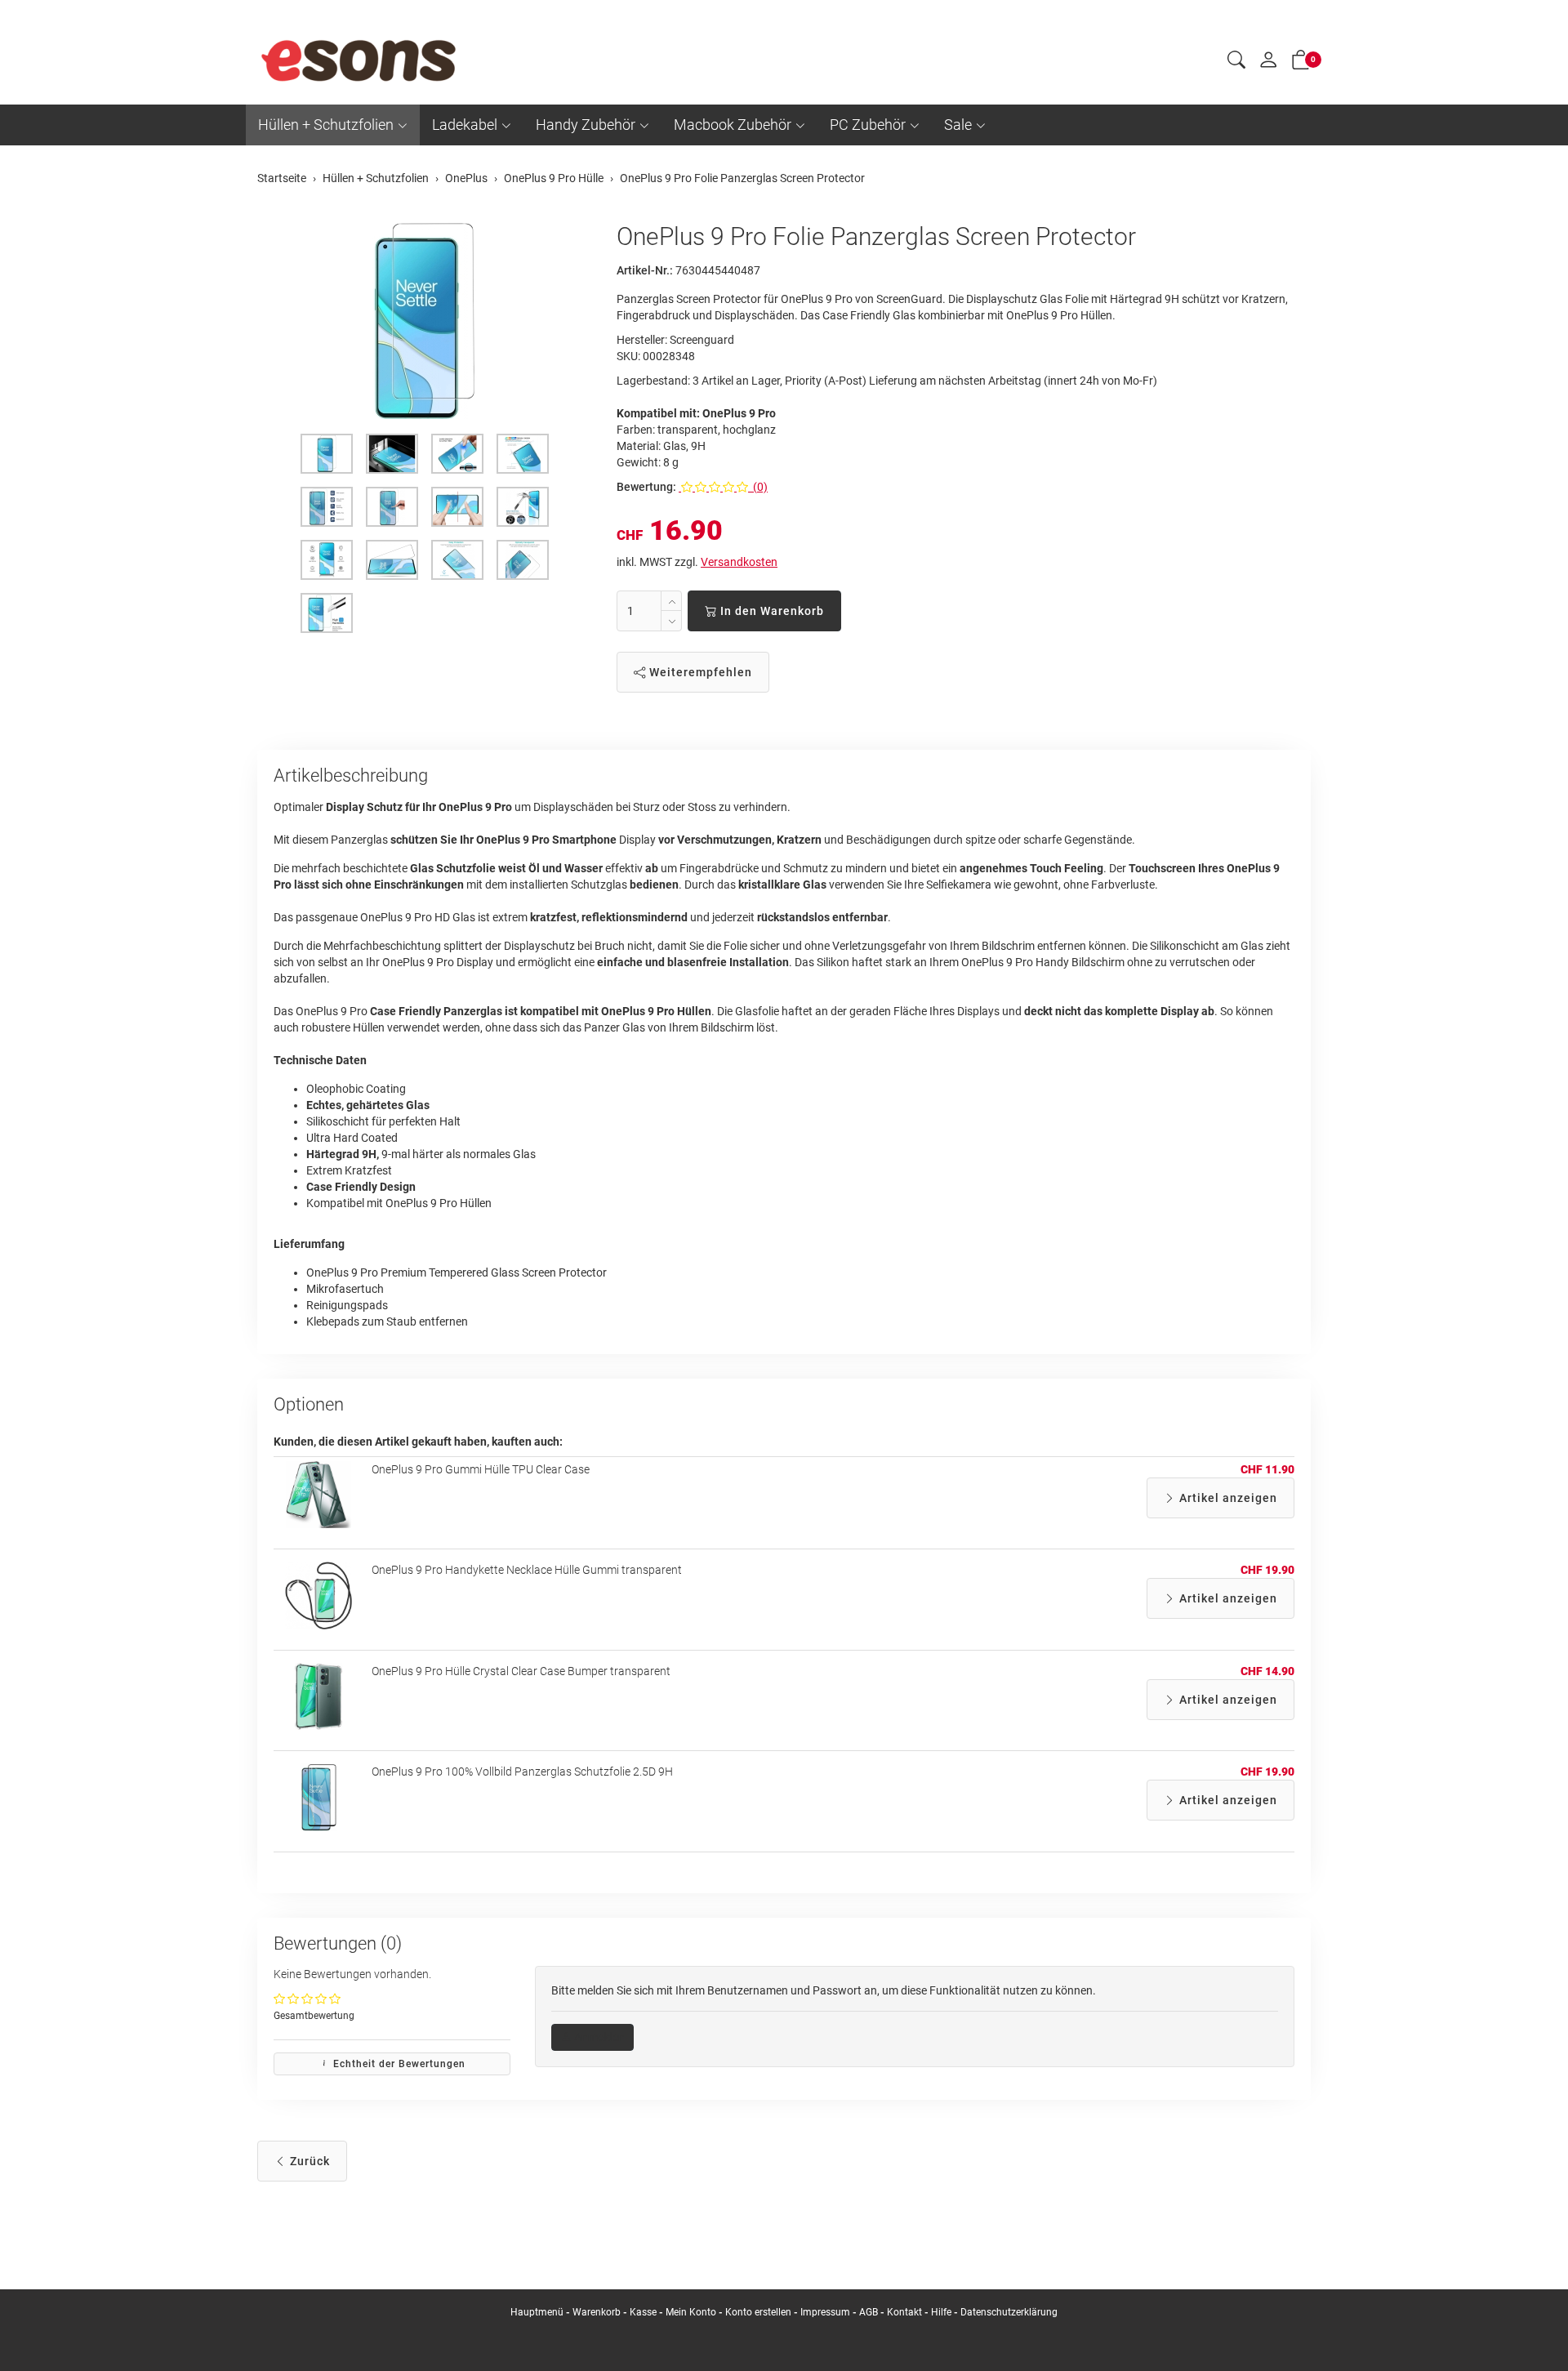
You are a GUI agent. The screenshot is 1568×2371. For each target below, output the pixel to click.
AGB (869, 2312)
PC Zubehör (868, 125)
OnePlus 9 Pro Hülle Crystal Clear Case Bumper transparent (521, 1671)
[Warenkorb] (1301, 63)
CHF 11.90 (1267, 1469)
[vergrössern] (425, 321)
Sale (958, 125)
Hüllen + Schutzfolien (326, 125)
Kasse (643, 2312)
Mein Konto (691, 2312)
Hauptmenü (537, 2312)
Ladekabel (465, 125)
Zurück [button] (308, 2161)
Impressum (825, 2312)
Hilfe (941, 2312)
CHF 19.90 (1267, 1570)
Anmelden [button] (598, 2037)
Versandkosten (739, 562)
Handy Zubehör (586, 125)
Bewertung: (646, 487)
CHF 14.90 (1267, 1671)
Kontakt (904, 2312)
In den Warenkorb (771, 611)
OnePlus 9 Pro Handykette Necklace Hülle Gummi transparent (527, 1570)
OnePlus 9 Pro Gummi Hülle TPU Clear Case (481, 1469)
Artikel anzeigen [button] (1227, 1498)
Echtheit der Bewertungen (398, 2064)
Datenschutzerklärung (1009, 2312)
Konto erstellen (758, 2312)
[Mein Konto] (1268, 64)
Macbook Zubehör (733, 125)
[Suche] (1236, 62)
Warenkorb (598, 2312)
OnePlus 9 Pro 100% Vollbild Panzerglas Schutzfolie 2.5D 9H (522, 1772)
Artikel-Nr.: (645, 270)
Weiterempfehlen (699, 672)
